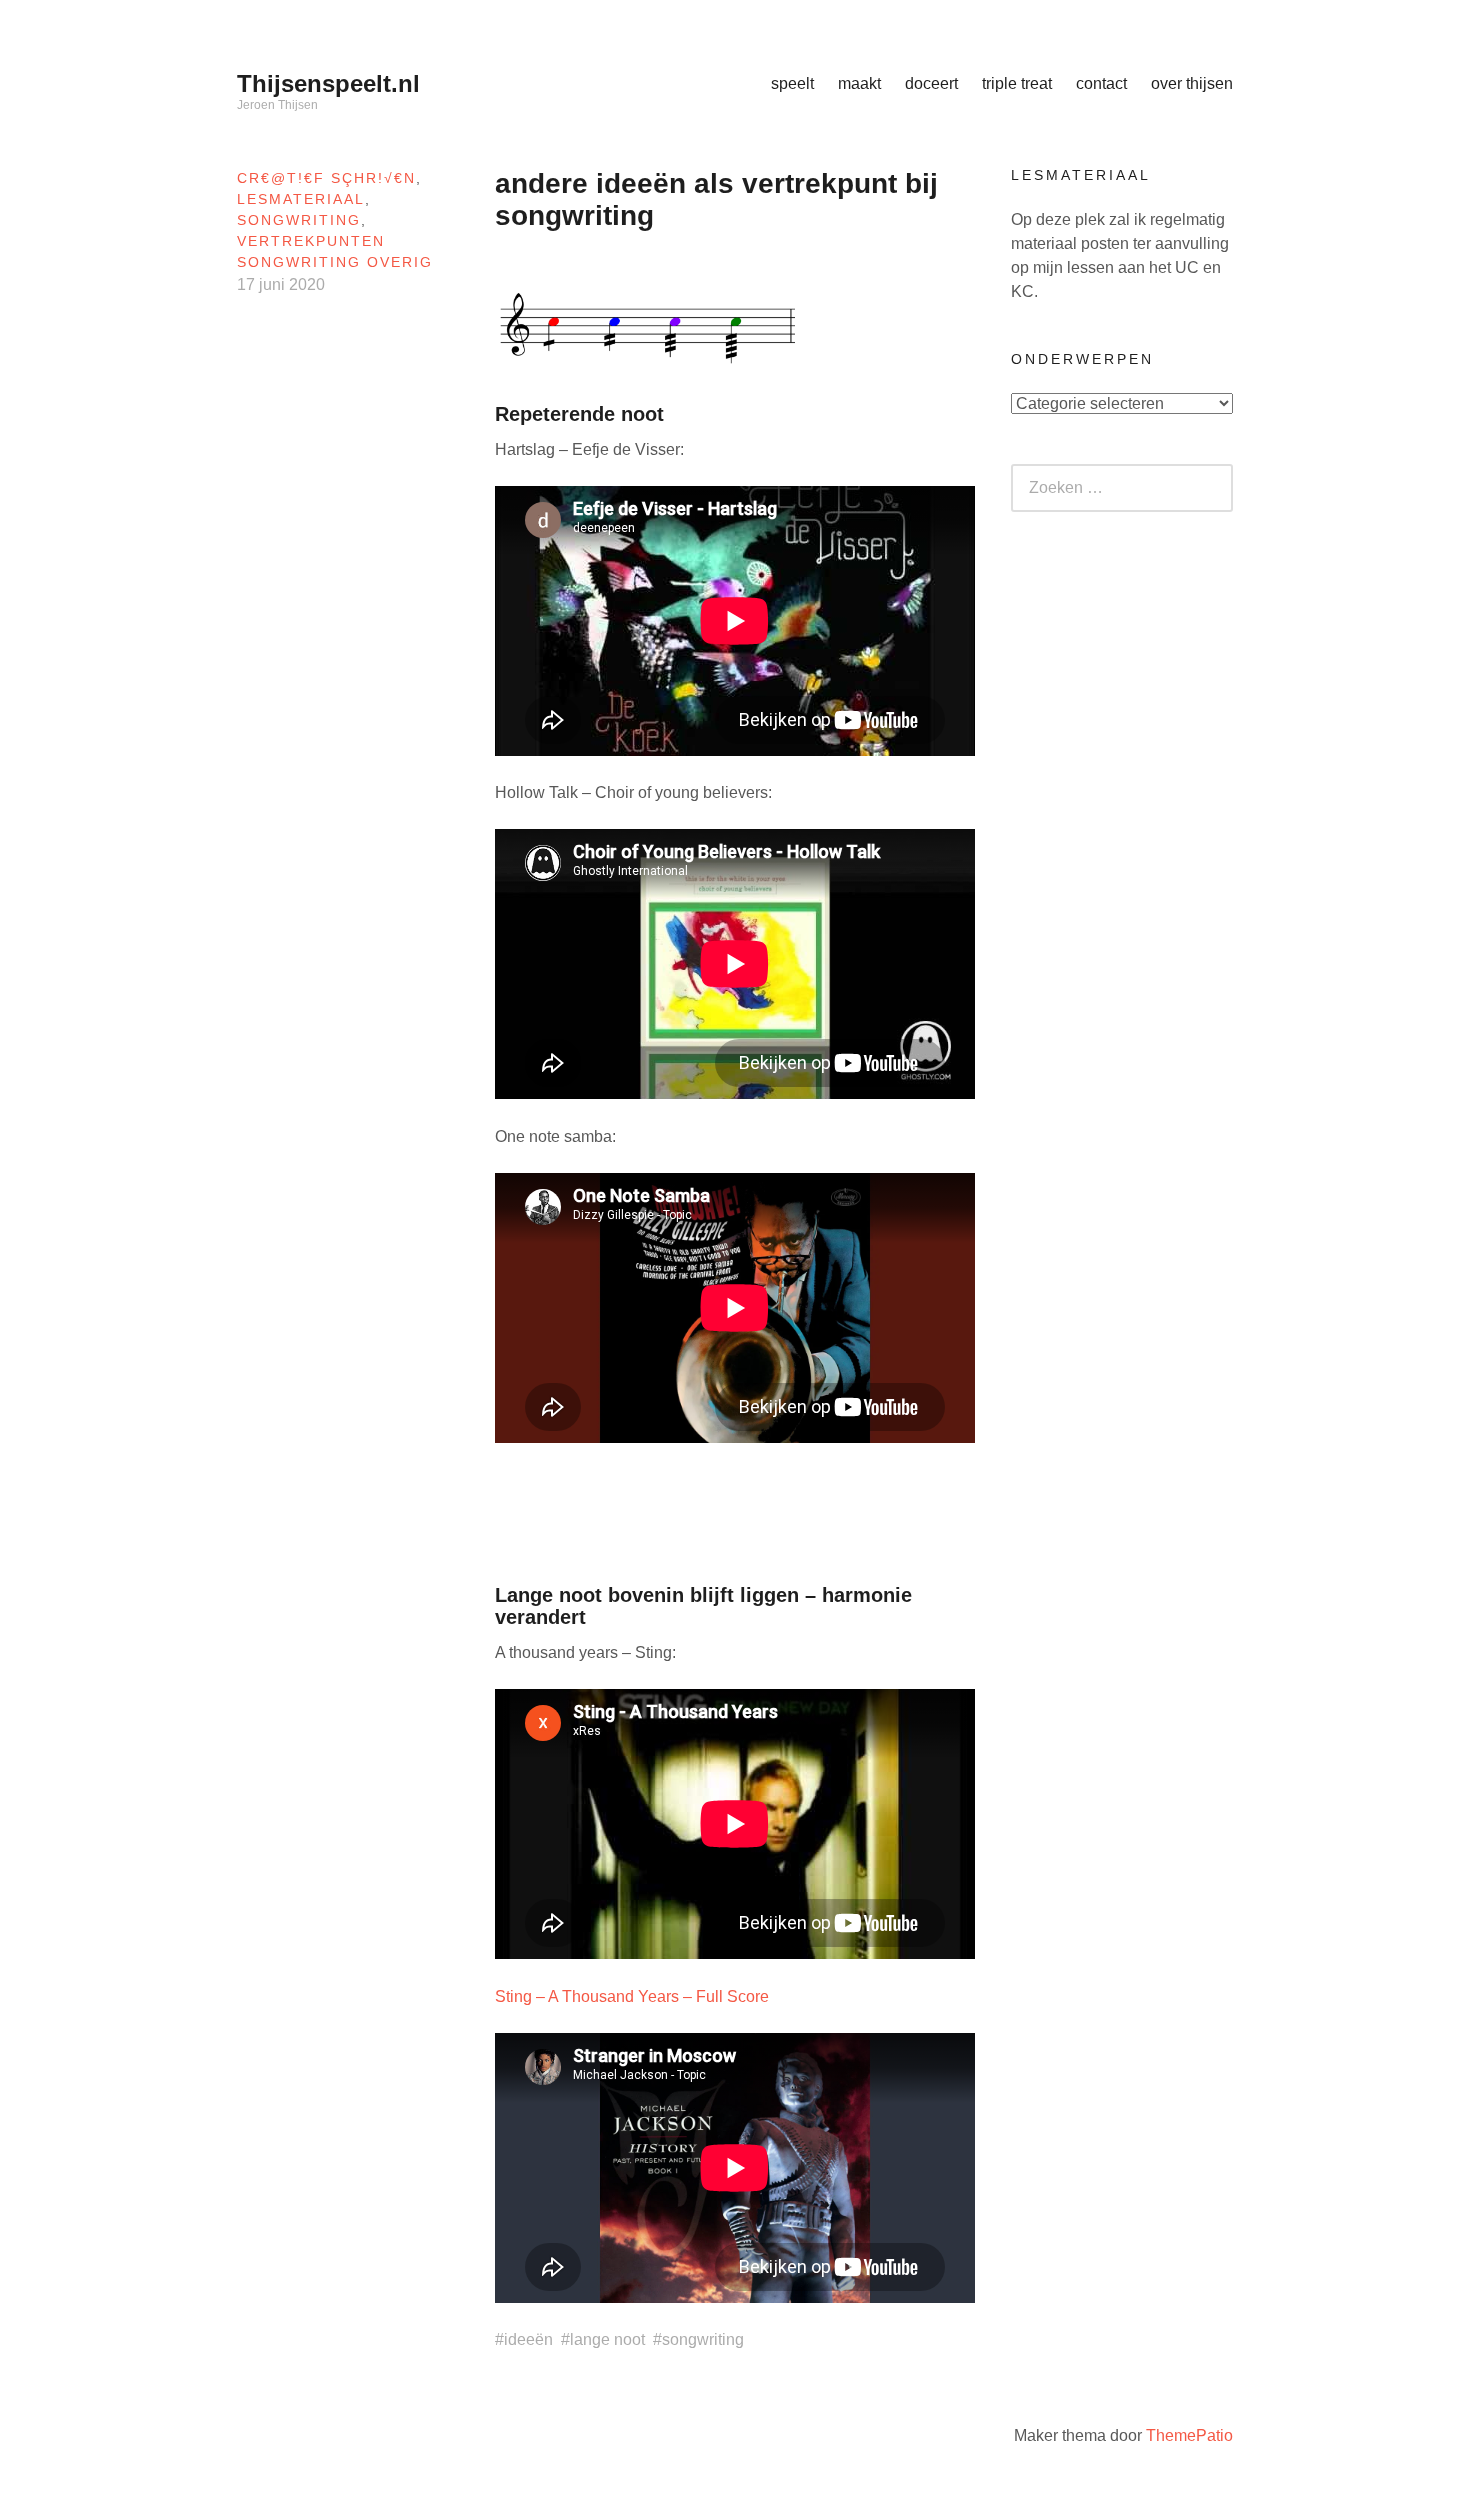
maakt (859, 83)
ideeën (528, 2339)
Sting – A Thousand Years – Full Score (632, 1996)
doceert (931, 83)
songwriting (299, 220)
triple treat (1017, 83)
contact (1101, 83)
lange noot (607, 2339)
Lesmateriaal (301, 199)
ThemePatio (1189, 2435)
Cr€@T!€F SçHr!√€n (326, 178)
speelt (792, 83)
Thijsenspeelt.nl (328, 83)
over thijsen (1192, 83)
